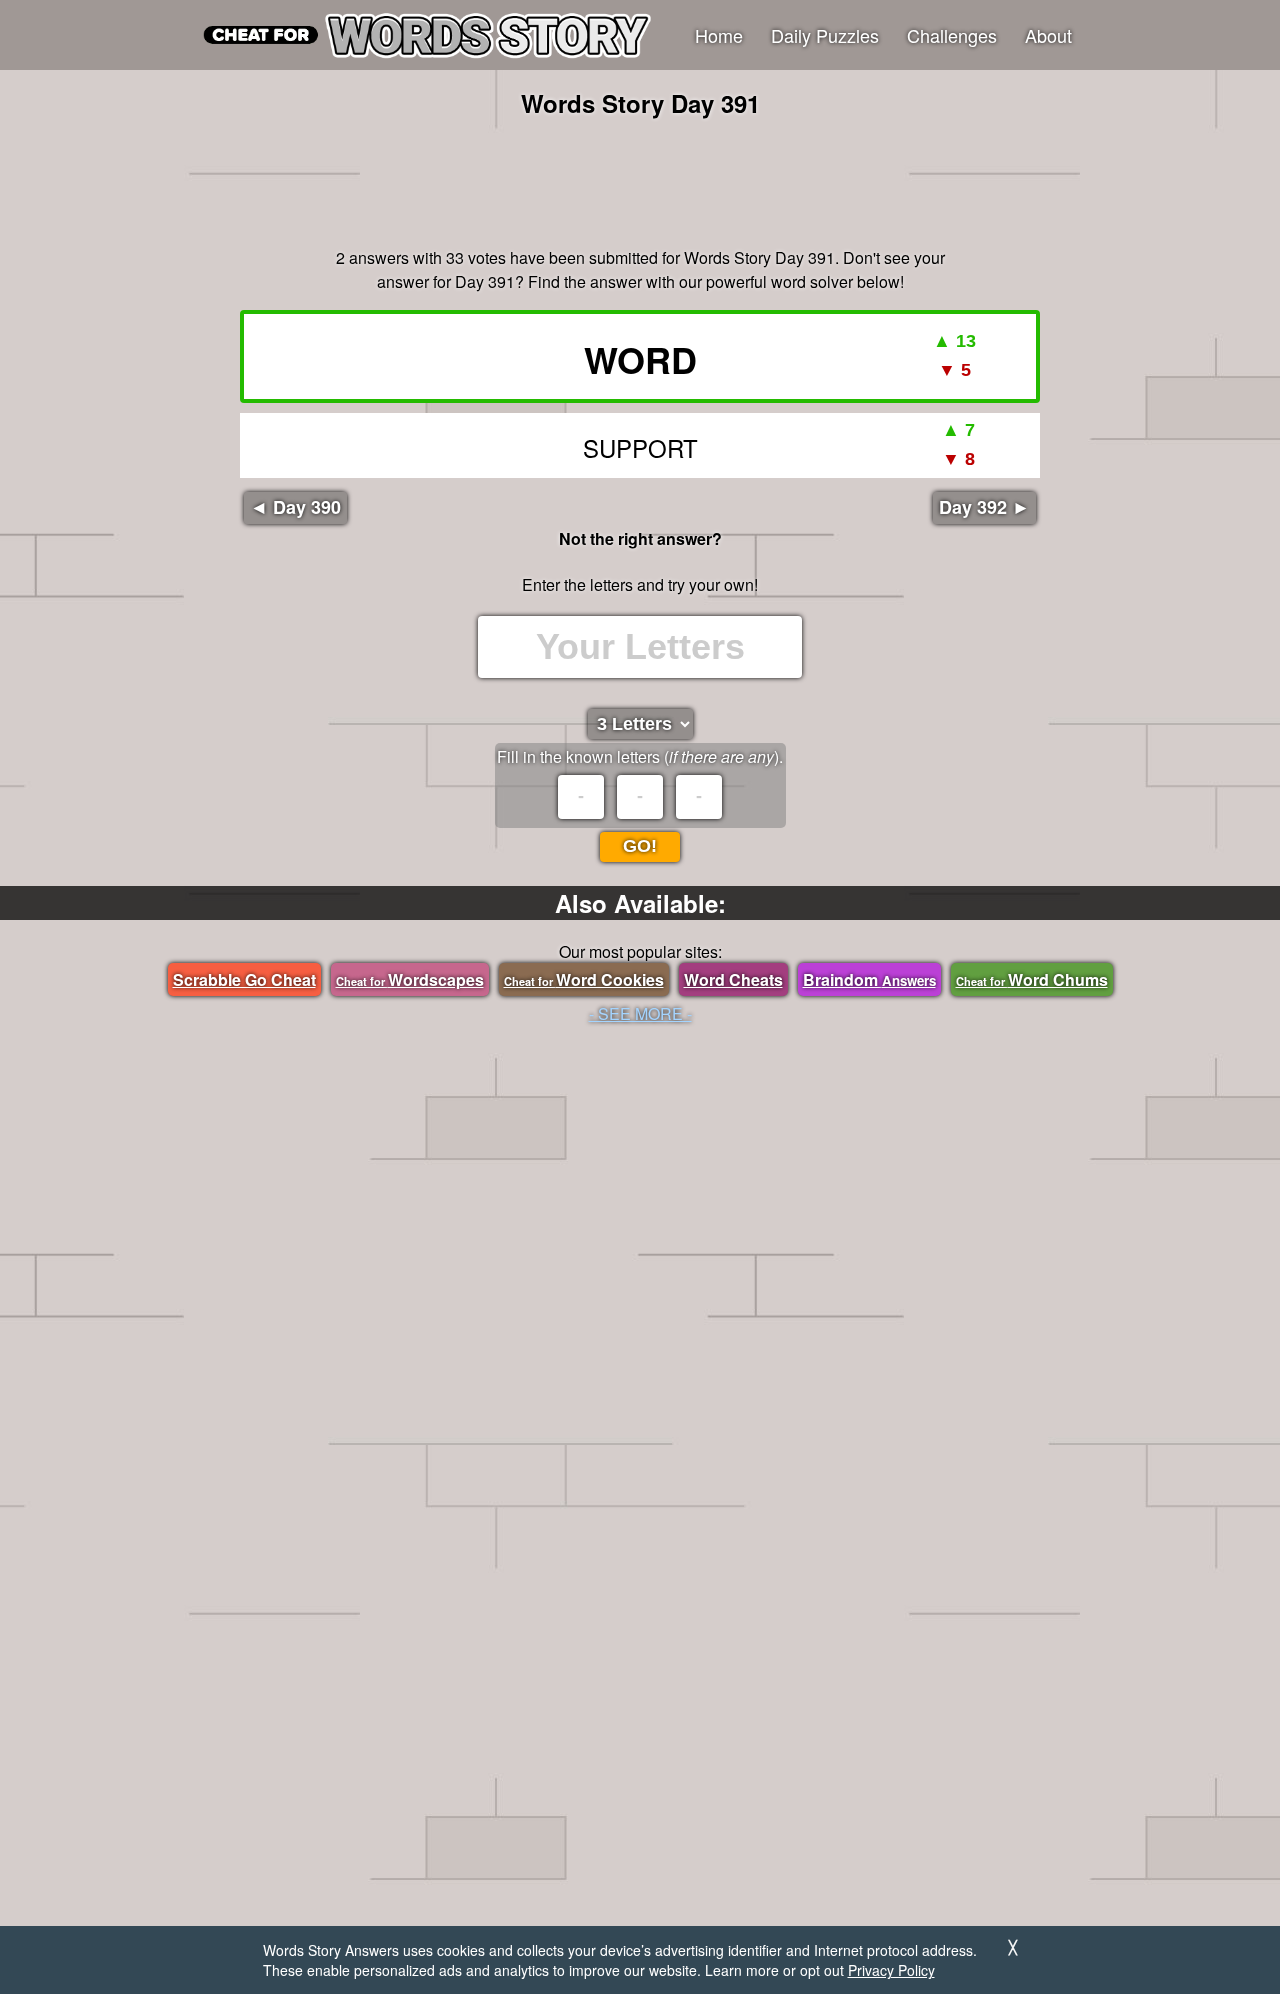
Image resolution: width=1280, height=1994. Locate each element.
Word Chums (1032, 979)
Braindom (869, 979)
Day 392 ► (984, 507)
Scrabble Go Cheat (244, 979)
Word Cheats (733, 979)
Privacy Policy (891, 1970)
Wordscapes (410, 979)
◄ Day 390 (295, 507)
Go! (640, 846)
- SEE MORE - (640, 1013)
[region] (640, 180)
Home (719, 35)
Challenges (952, 35)
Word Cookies (584, 979)
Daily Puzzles (825, 35)
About (1048, 35)
